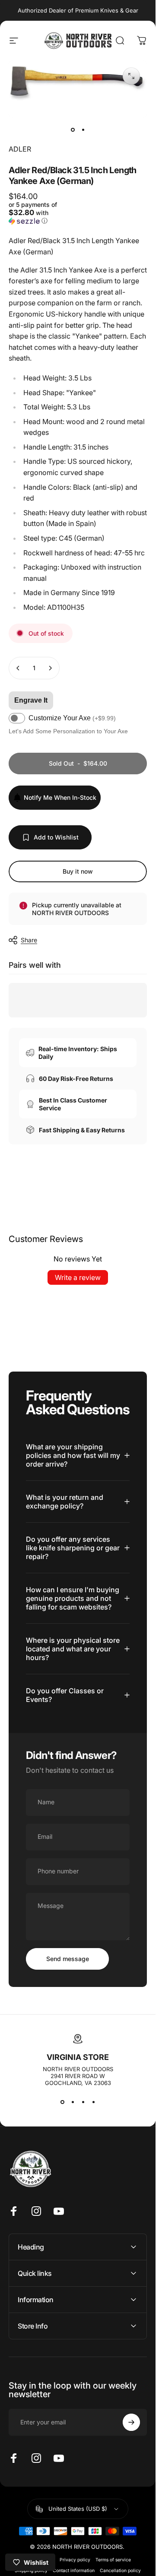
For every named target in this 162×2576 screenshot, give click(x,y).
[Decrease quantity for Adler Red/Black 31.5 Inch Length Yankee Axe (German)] (18, 668)
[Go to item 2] (83, 130)
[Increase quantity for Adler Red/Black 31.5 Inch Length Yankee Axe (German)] (50, 668)
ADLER (20, 149)
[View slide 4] (93, 2102)
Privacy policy (75, 2560)
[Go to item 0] (73, 130)
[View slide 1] (62, 2102)
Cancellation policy (120, 2571)
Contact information (74, 2571)
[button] (42, 213)
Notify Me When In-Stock (60, 797)
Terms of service (113, 2560)
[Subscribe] (131, 2422)
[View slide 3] (83, 2102)
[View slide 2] (73, 2102)
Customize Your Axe (72, 718)
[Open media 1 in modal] (131, 76)
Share (29, 940)
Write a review (78, 1277)
